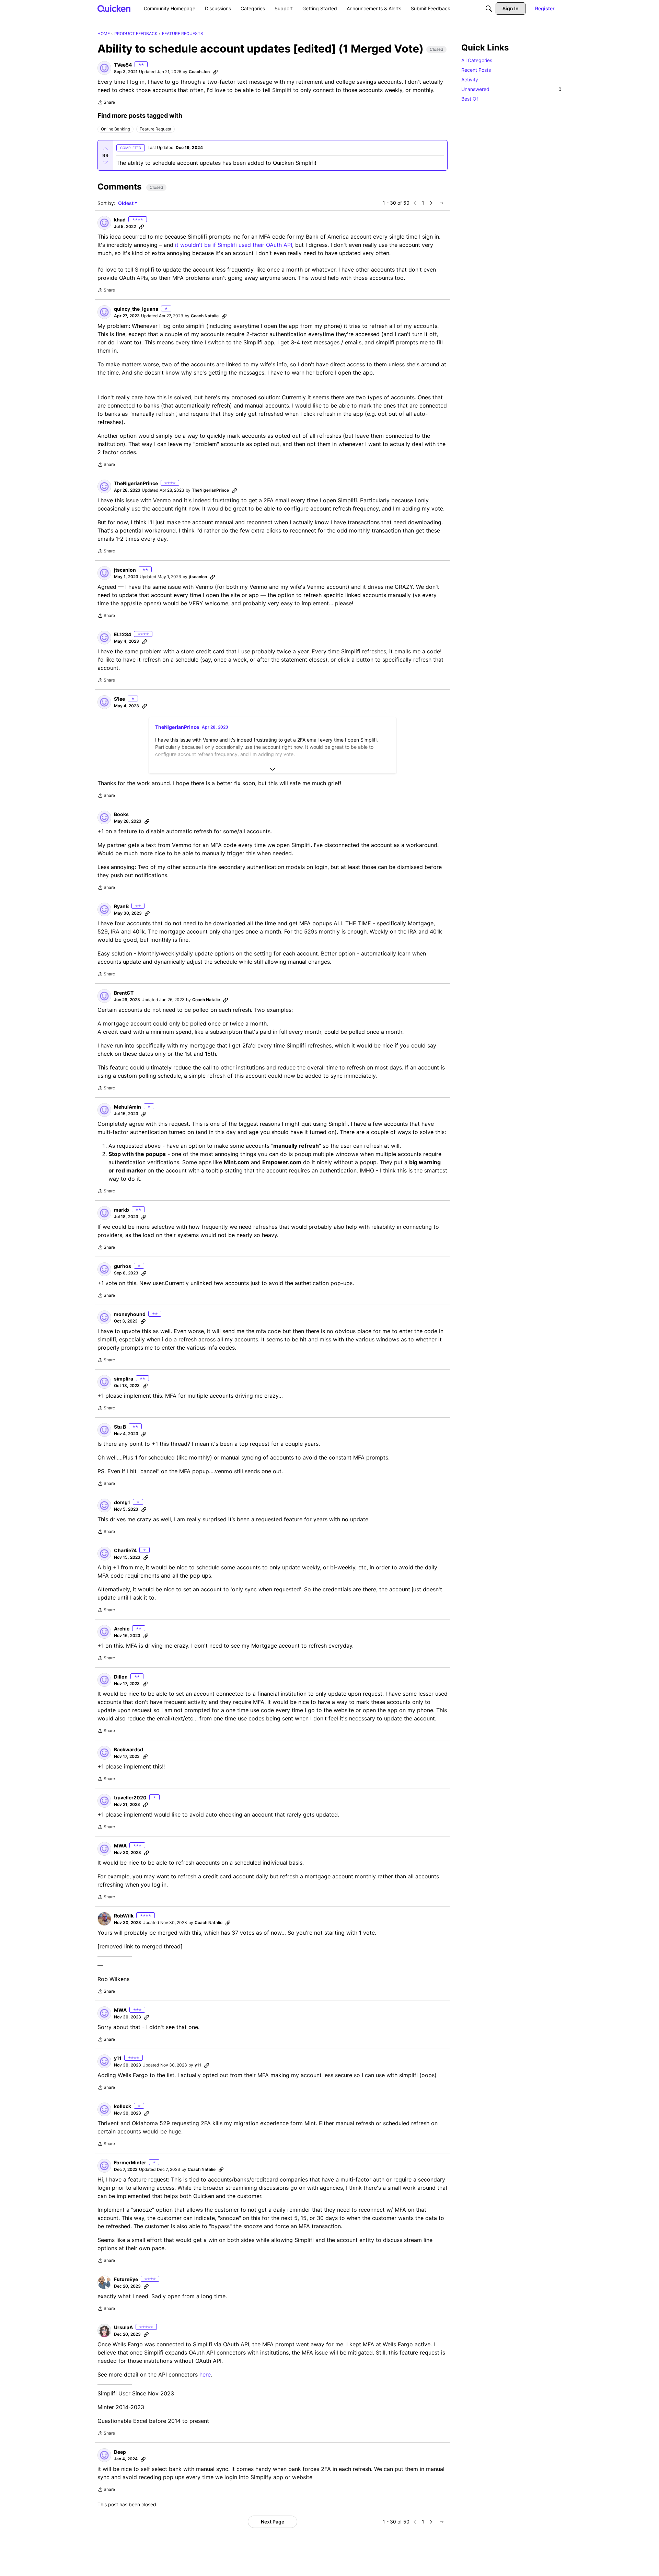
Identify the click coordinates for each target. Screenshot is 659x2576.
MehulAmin (128, 1107)
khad (120, 220)
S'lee (119, 699)
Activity (470, 79)
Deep (120, 2452)
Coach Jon (199, 72)
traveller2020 (130, 1798)
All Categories (477, 60)
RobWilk (124, 1916)
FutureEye (126, 2279)
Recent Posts (476, 70)
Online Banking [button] (115, 129)
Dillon (121, 1677)
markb (122, 1210)
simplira (124, 1379)
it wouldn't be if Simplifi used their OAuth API (234, 245)
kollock (123, 2106)
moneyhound (130, 1314)
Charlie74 (125, 1550)
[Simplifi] (114, 8)
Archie (122, 1629)
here (205, 2374)
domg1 (122, 1502)
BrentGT (124, 993)
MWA (120, 1846)
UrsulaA (123, 2327)
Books (121, 814)
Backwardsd (129, 1749)
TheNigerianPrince (136, 483)
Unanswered (511, 89)
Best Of (470, 99)
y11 (118, 2058)
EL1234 (123, 634)
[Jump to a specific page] (442, 203)
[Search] (489, 9)
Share (106, 103)
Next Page (273, 2522)
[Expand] (273, 769)
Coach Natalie (205, 316)
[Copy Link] (215, 72)
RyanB (121, 906)
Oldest (126, 203)
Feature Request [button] (155, 129)
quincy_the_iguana (136, 309)
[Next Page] (431, 203)
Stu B (120, 1427)
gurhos (123, 1266)
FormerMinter (130, 2162)
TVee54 (123, 65)
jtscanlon (125, 570)
